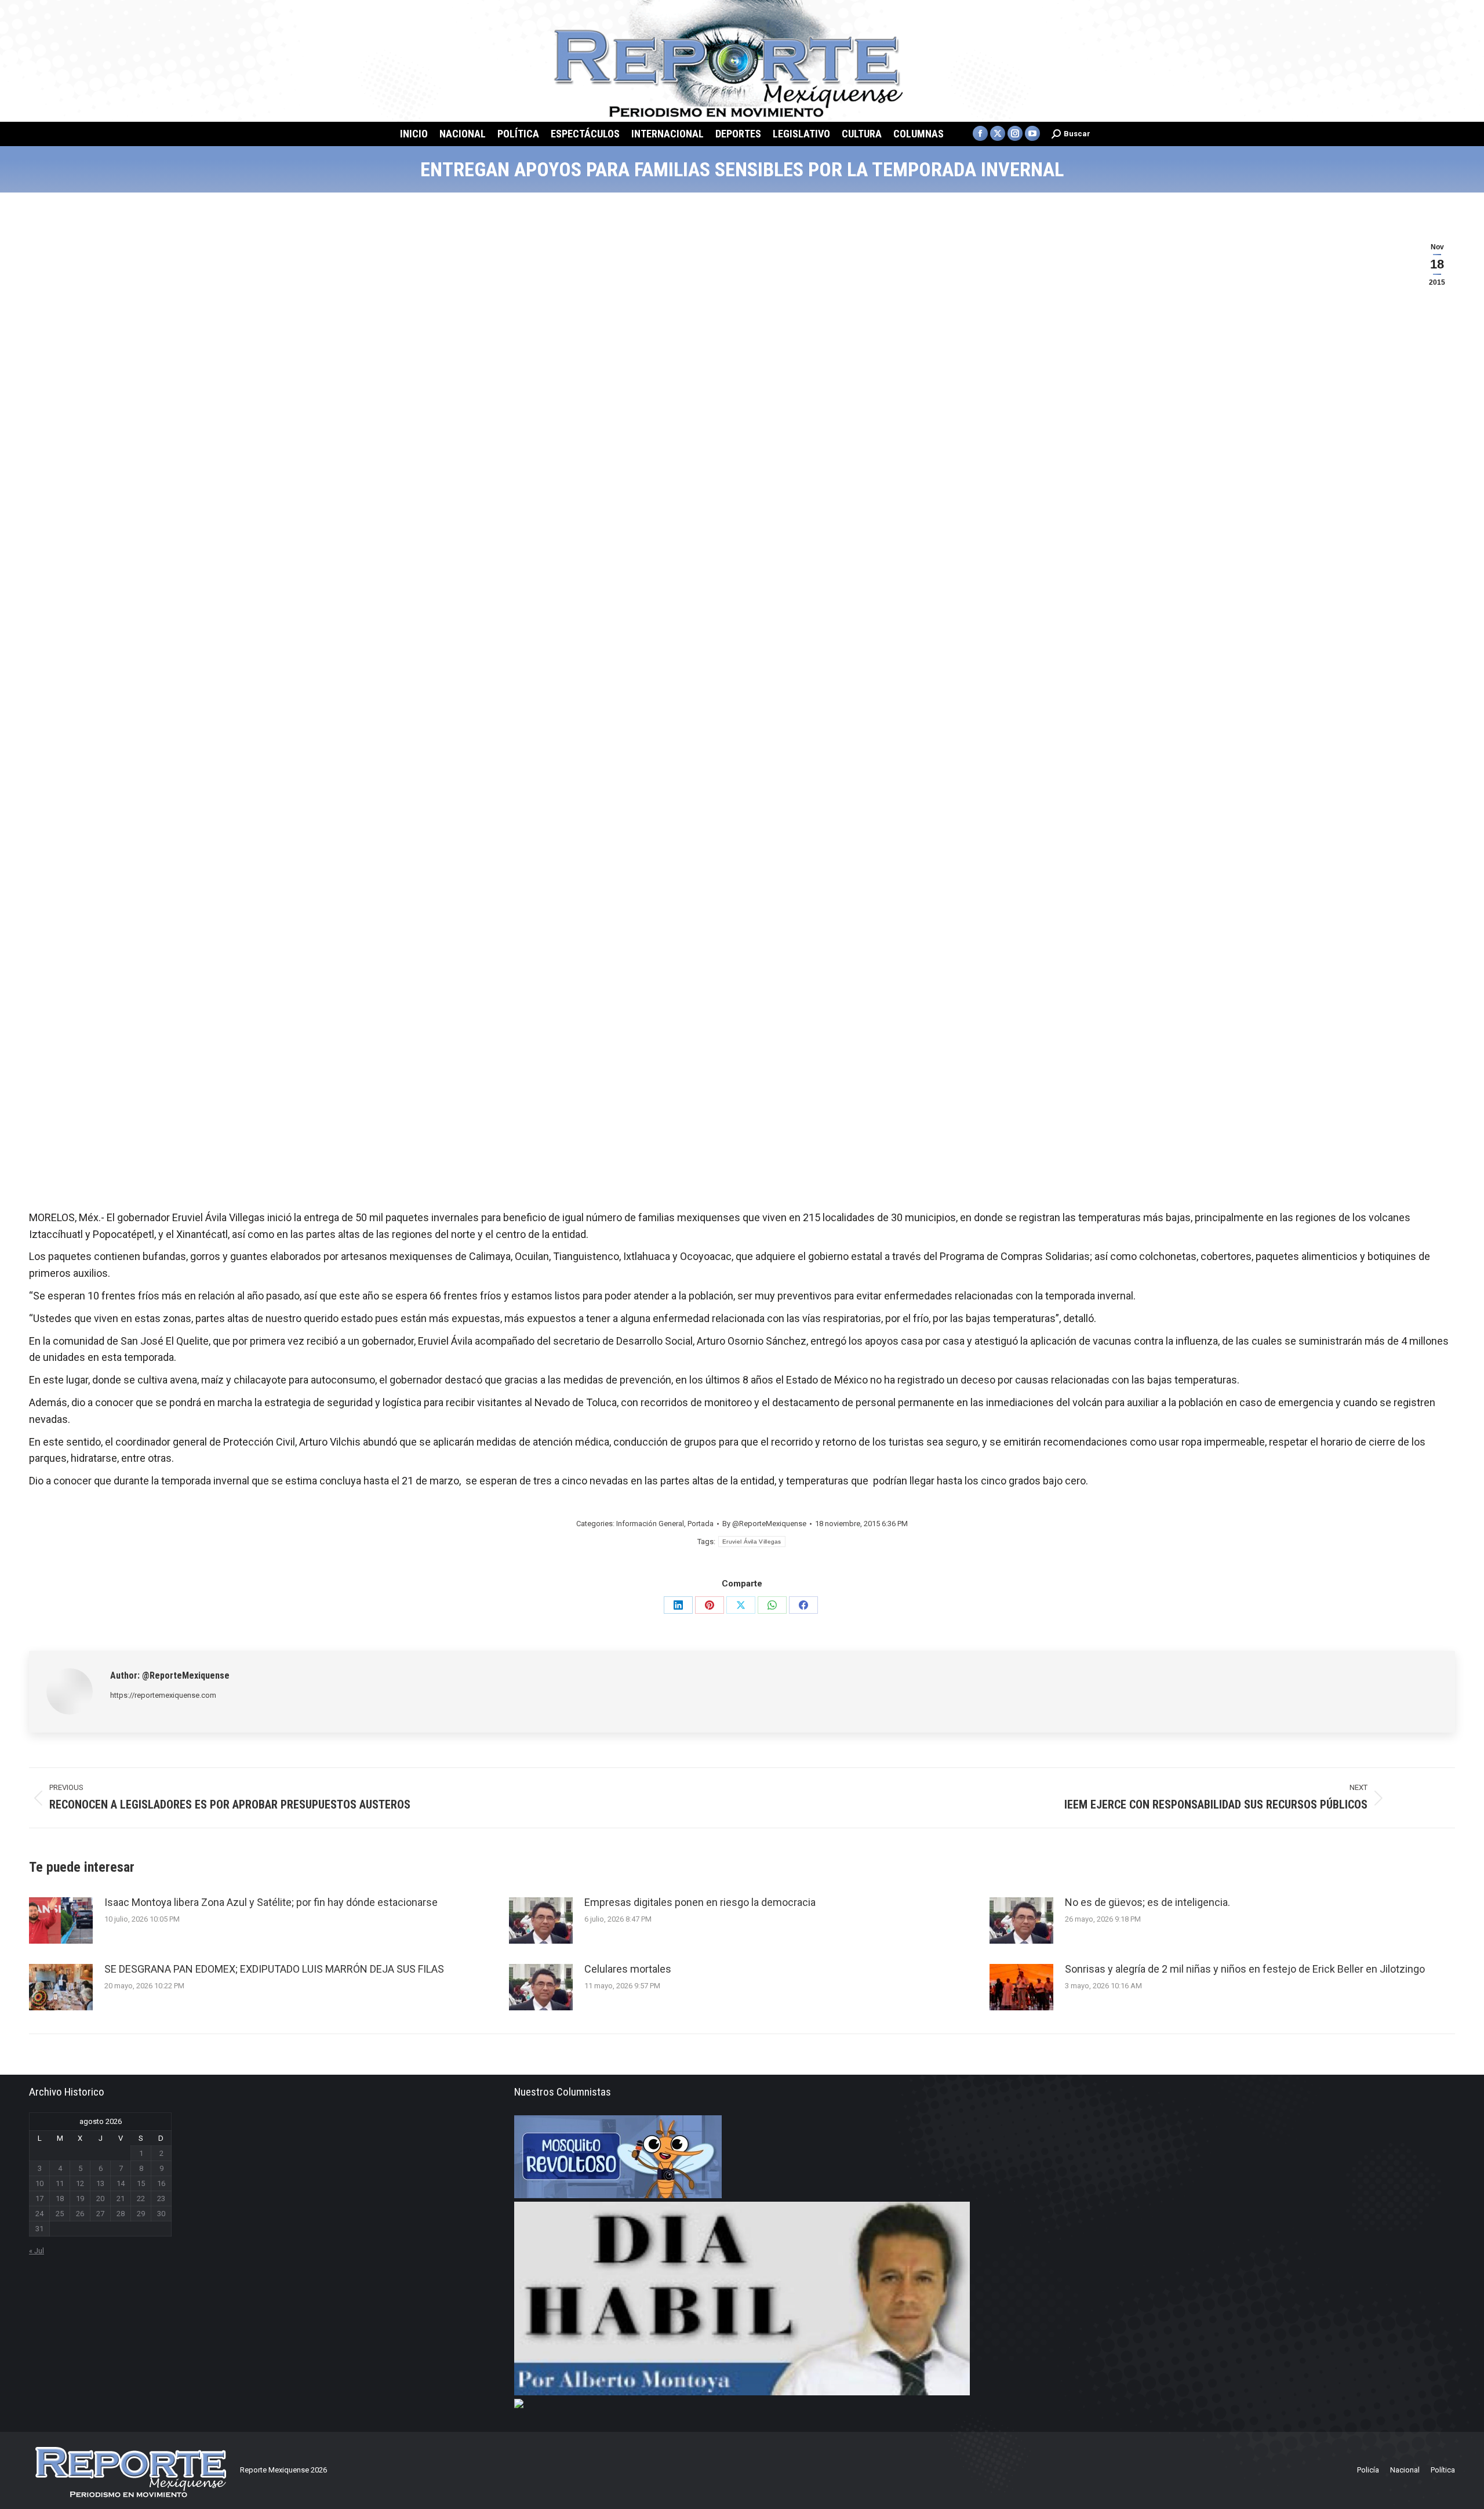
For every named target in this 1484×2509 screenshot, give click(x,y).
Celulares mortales (628, 1969)
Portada (701, 1524)
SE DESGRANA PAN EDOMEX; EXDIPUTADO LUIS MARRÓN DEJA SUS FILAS (274, 1969)
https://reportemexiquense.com (163, 1695)
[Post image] (61, 1920)
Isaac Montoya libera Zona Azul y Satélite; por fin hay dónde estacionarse (271, 1902)
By (764, 1524)
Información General (650, 1524)
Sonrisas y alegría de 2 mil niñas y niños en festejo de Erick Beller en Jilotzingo (1245, 1969)
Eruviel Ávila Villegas (752, 1542)
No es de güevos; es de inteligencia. (1147, 1902)
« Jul (37, 2251)
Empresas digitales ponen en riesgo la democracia (700, 1902)
